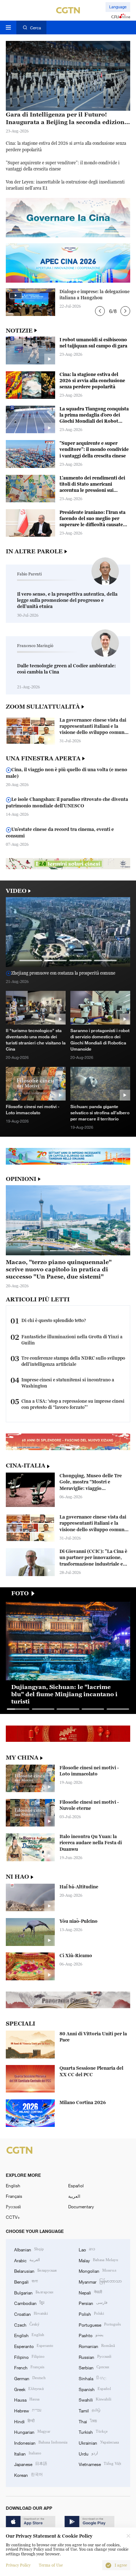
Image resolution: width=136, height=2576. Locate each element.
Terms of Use (51, 2565)
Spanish (95, 2389)
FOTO (20, 1593)
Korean (28, 2474)
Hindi (24, 2421)
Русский (13, 2207)
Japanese (31, 2464)
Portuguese (100, 2324)
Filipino (29, 2357)
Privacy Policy (18, 2565)
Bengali (26, 2281)
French (29, 2367)
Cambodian (29, 2303)
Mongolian (97, 2270)
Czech (27, 2324)
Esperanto (34, 2346)
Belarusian (35, 2270)
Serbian (94, 2367)
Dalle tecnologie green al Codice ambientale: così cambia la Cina (66, 669)
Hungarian (32, 2431)
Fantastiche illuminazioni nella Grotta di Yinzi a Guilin (72, 1340)
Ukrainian (99, 2442)
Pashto (91, 2335)
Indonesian (41, 2442)
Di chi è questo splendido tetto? (54, 1320)
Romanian (97, 2346)
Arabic (27, 2260)
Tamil (90, 2410)
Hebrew (28, 2410)
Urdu (88, 2453)
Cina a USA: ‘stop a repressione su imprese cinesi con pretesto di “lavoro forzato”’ (73, 1404)
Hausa (27, 2399)
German (30, 2378)
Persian (93, 2303)
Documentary (81, 2207)
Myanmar (100, 2281)
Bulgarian (34, 2292)
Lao (87, 2249)
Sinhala (92, 2378)
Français (14, 2196)
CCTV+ (13, 2217)
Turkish (93, 2431)
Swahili (95, 2399)
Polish (91, 2313)
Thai (88, 2421)
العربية (74, 2196)
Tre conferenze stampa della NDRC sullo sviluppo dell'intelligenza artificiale (73, 1361)
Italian (28, 2453)
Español (76, 2186)
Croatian (31, 2313)
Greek (29, 2389)
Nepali (90, 2292)
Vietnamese (100, 2464)
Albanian (29, 2249)
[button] (100, 311)
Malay (98, 2260)
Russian (95, 2357)
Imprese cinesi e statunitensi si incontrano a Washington (68, 1383)
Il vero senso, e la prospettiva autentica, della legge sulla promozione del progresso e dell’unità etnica (67, 600)
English (13, 2186)
